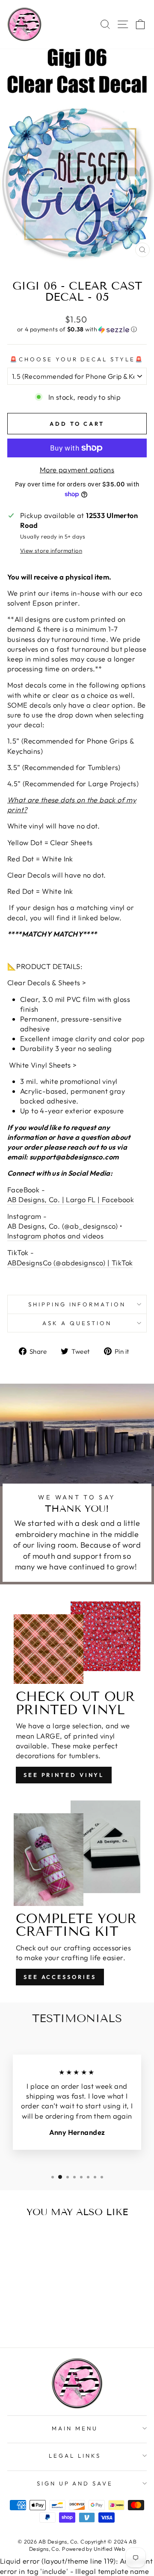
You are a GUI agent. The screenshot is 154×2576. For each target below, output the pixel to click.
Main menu (75, 2428)
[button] (77, 329)
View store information (51, 550)
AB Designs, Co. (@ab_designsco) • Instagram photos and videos (65, 1231)
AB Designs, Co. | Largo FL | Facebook (71, 1199)
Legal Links (75, 2456)
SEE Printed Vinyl (64, 1775)
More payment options (77, 470)
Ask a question (77, 1323)
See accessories (60, 1977)
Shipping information (77, 1304)
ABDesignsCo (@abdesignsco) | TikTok (70, 1263)
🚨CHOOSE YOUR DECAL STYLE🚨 (77, 359)
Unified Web (110, 2549)
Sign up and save (75, 2483)
